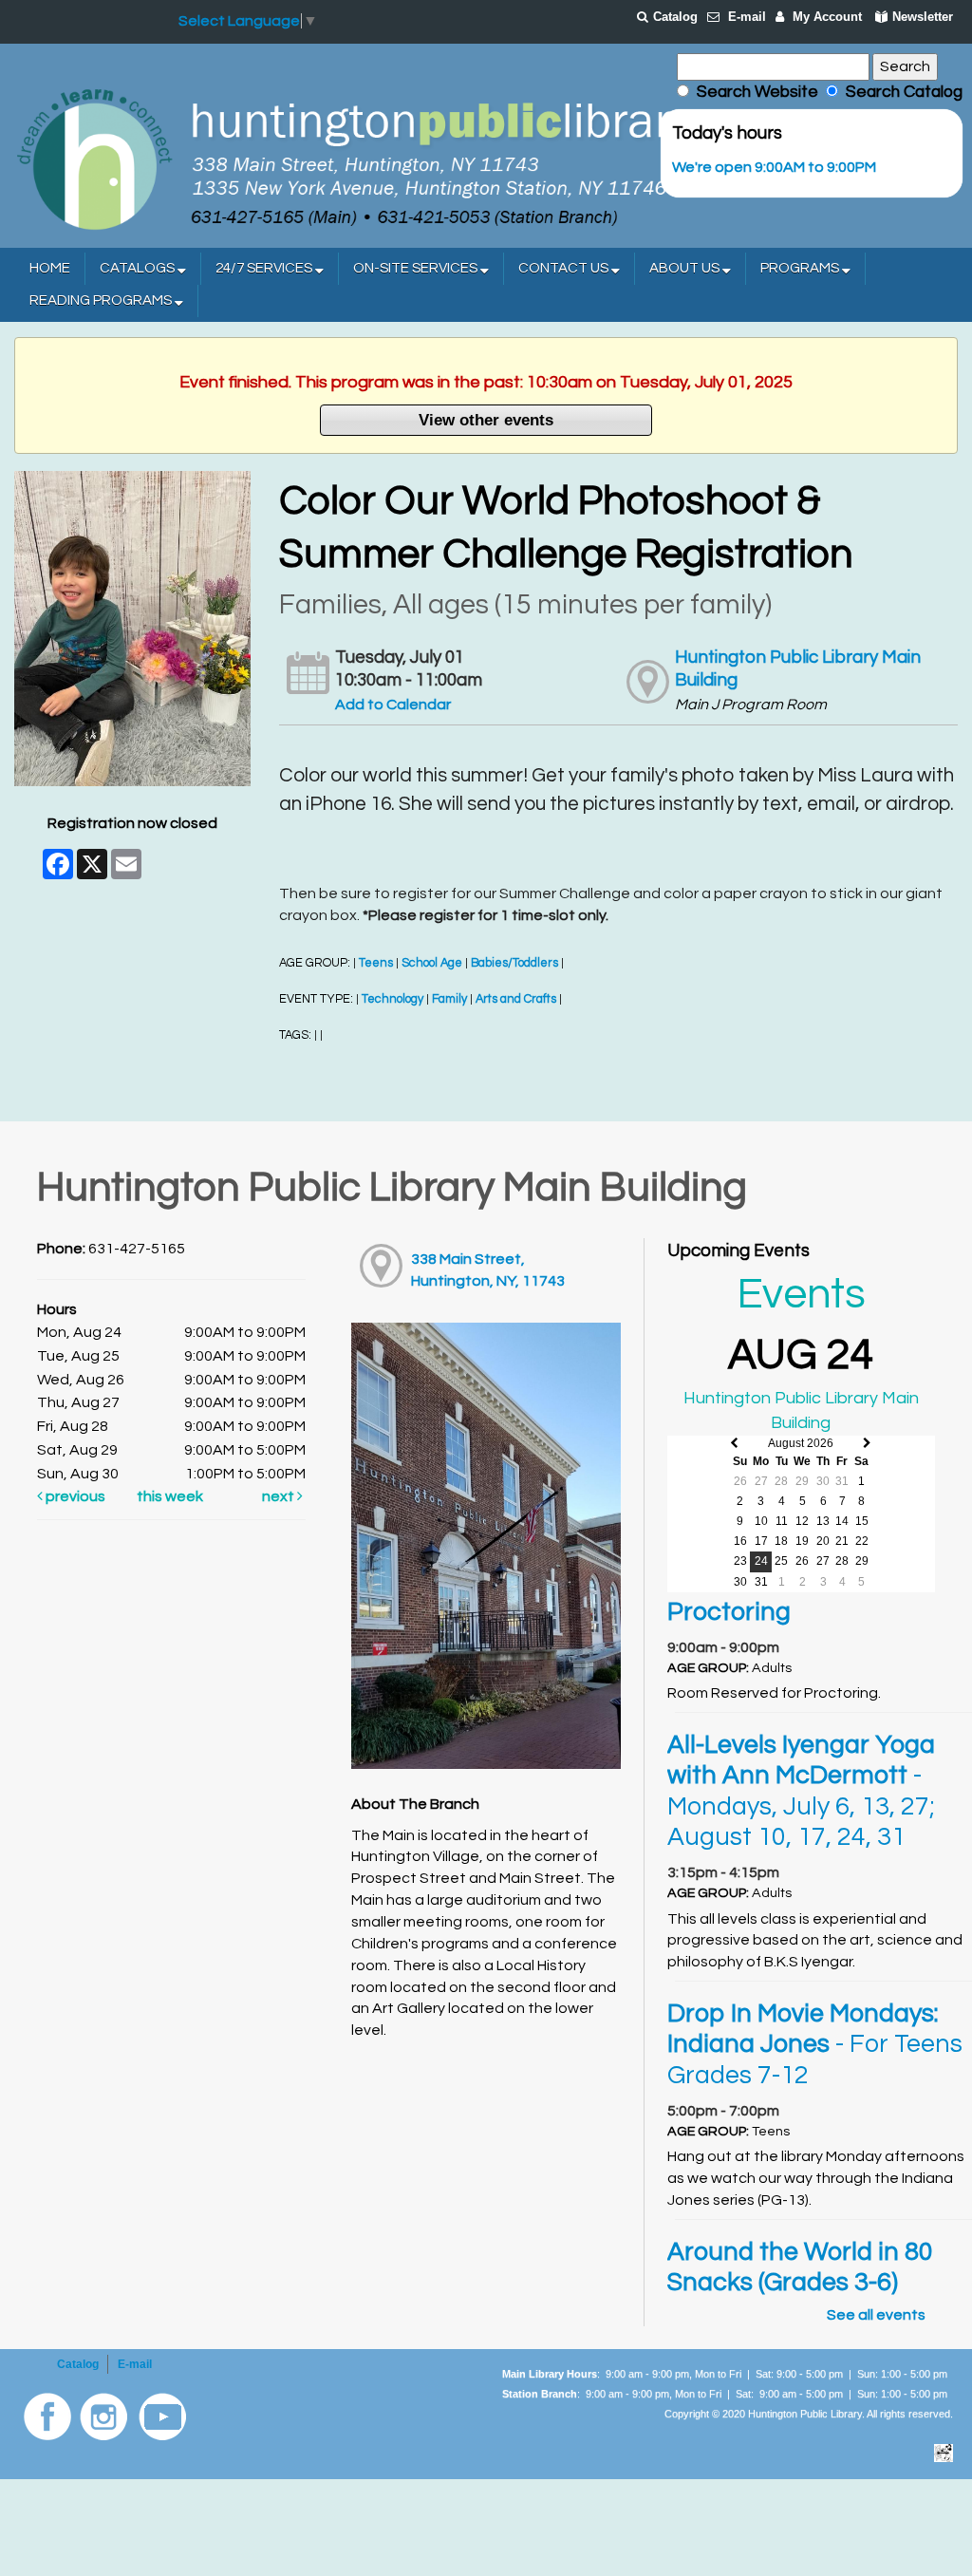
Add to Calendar (393, 705)
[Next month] (867, 1444)
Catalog (675, 17)
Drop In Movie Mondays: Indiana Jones (815, 2045)
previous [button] (74, 1496)
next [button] (280, 1496)
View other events (486, 420)
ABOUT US (686, 268)
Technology (393, 999)
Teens (376, 963)
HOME (50, 268)
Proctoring (729, 1612)
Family (449, 999)
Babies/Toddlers (514, 963)
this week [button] (170, 1496)
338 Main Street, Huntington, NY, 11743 (488, 1270)
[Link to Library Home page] (356, 158)
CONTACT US (565, 268)
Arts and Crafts (516, 999)
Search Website (757, 92)
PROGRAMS (801, 268)
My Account (827, 17)
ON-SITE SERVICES (417, 268)
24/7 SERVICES (265, 268)
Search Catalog (900, 92)
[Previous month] (734, 1444)
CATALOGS (139, 268)
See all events (876, 2315)
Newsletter (923, 17)
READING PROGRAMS (102, 301)
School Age (432, 963)
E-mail (747, 17)
